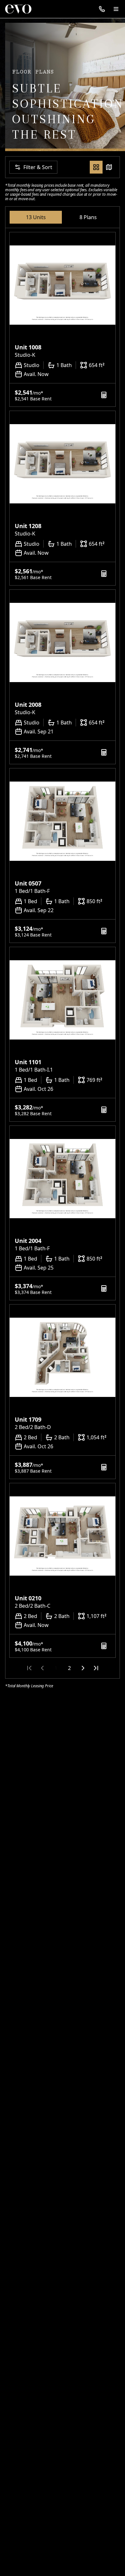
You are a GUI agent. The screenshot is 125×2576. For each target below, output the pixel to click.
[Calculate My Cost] (104, 395)
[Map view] (109, 167)
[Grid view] (96, 167)
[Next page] (83, 1668)
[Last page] (96, 1668)
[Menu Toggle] (116, 9)
